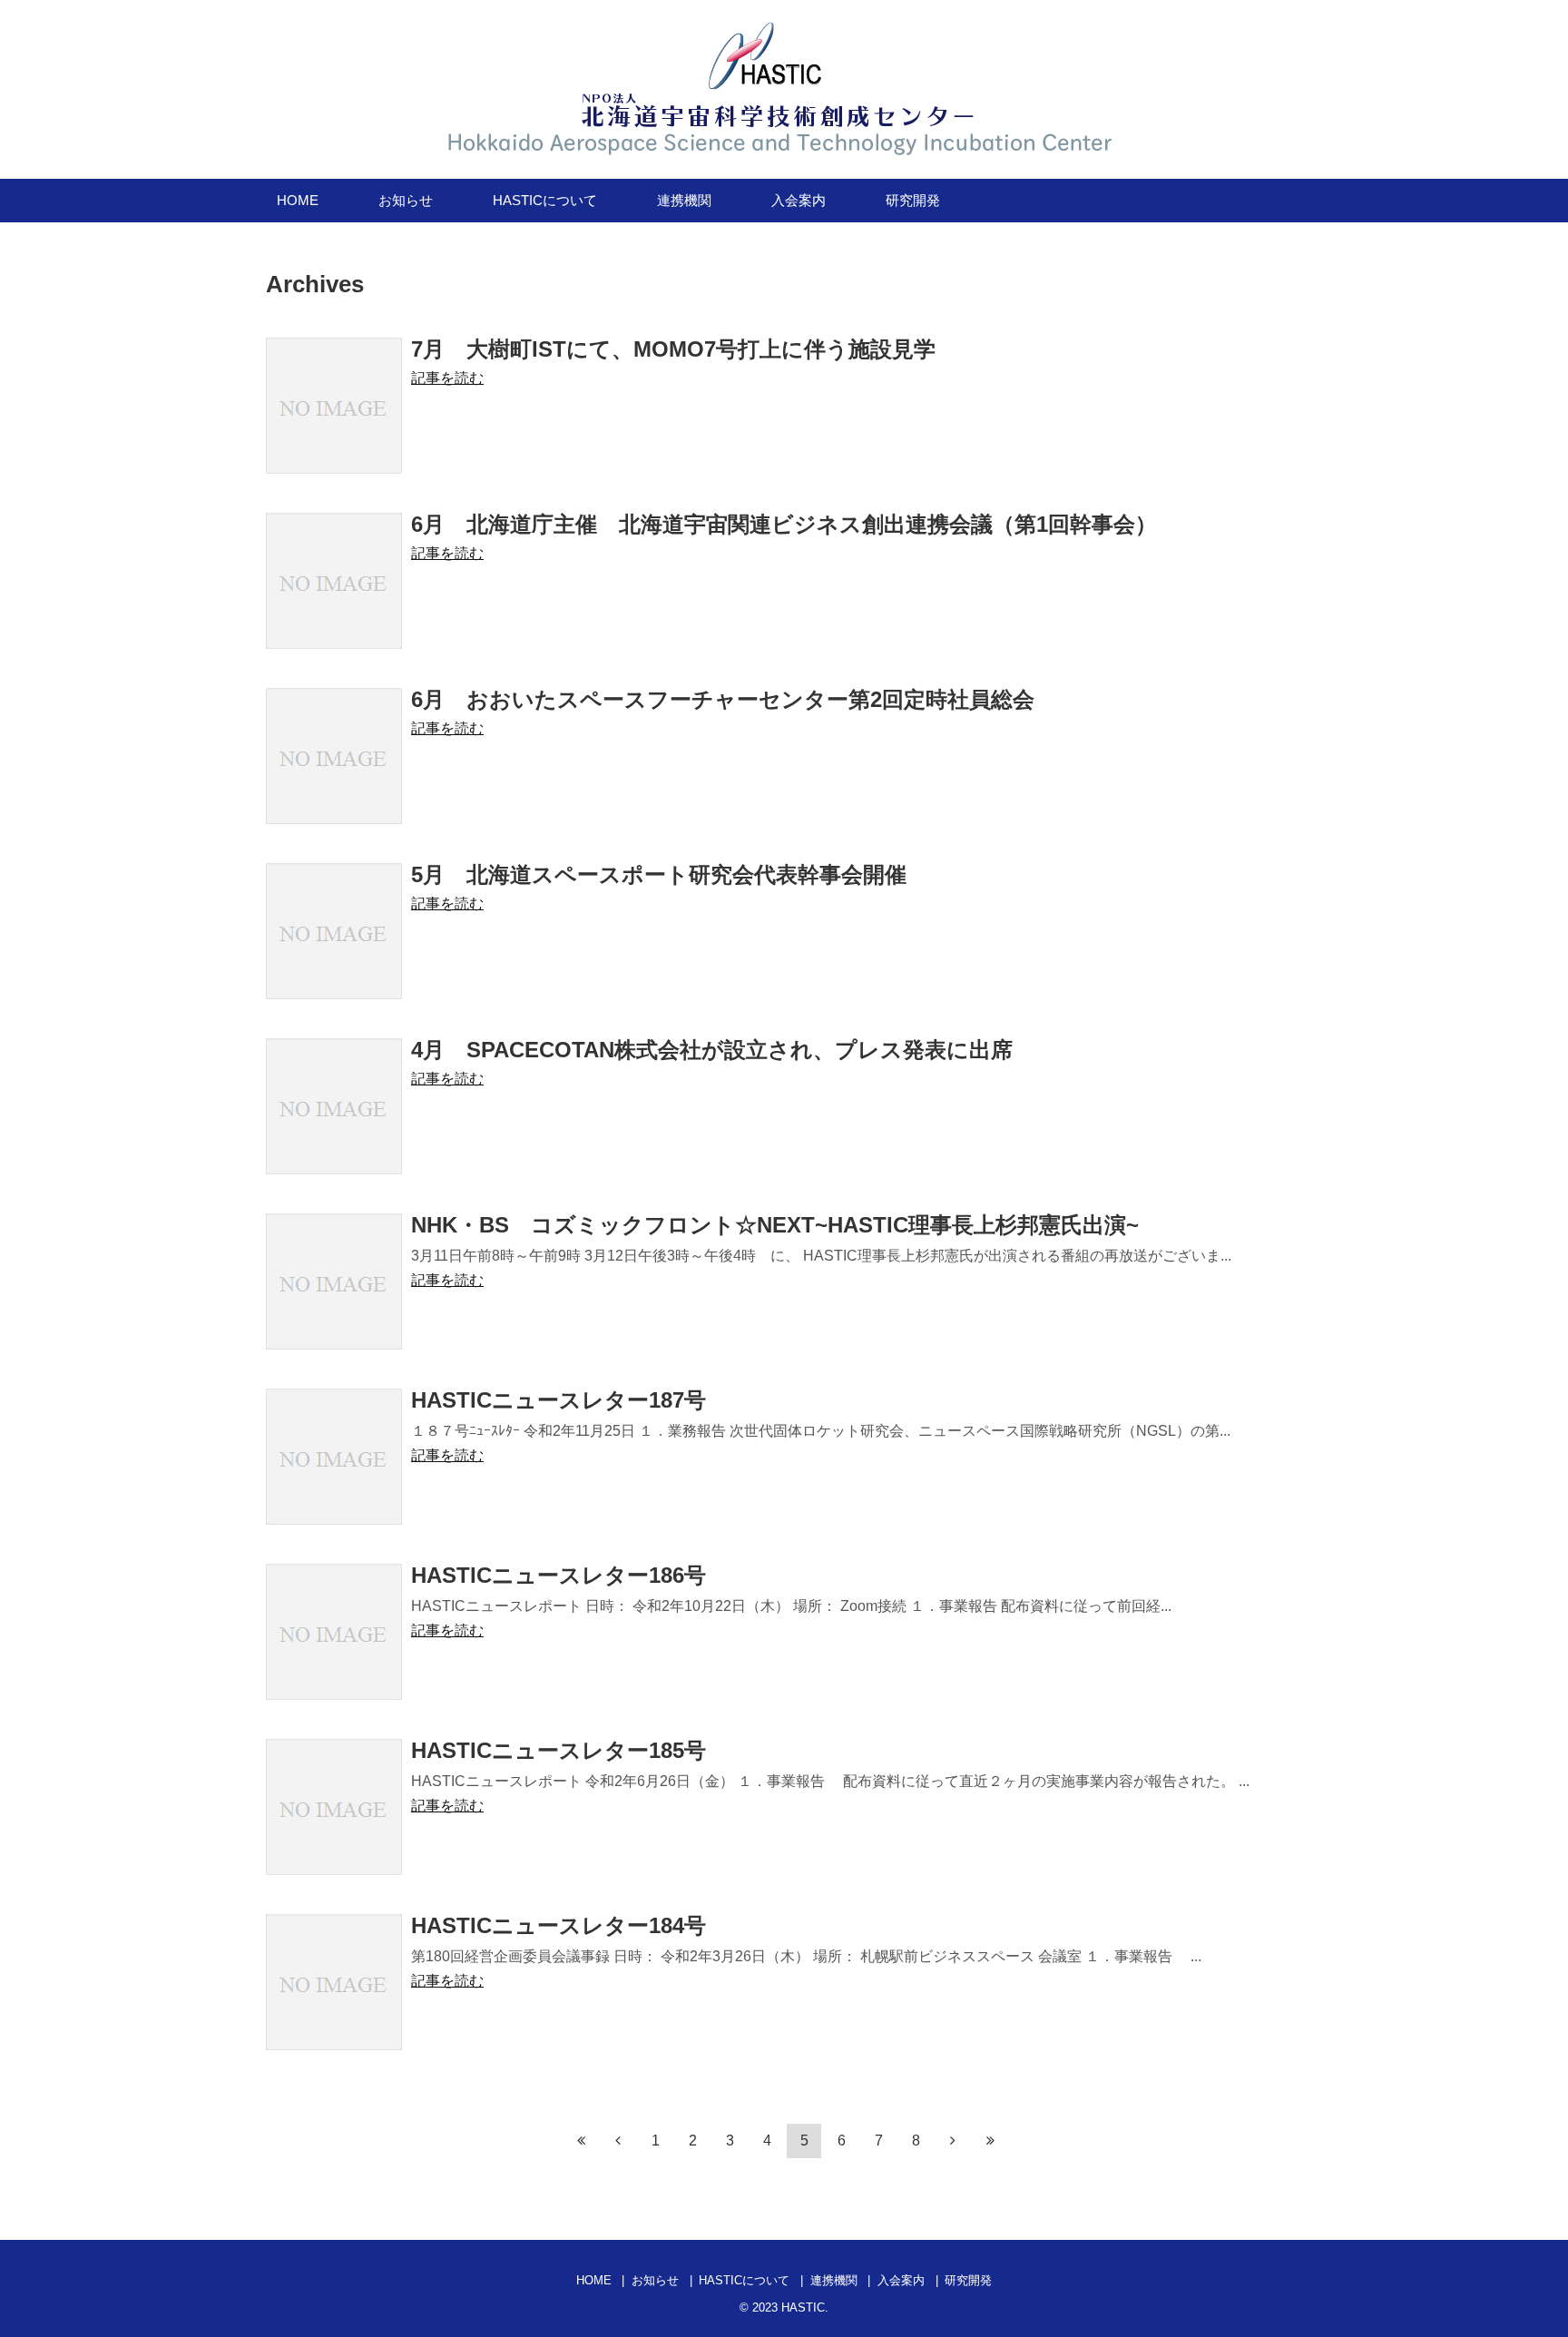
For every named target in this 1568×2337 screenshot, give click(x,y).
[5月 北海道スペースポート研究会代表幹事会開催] (334, 931)
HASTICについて (545, 200)
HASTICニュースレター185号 (559, 1750)
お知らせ (406, 200)
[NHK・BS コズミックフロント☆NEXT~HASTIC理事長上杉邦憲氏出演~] (334, 1281)
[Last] (990, 2140)
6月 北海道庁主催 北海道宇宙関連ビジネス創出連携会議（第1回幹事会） (784, 524)
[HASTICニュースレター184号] (334, 1982)
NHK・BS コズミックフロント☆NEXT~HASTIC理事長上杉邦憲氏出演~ (775, 1225)
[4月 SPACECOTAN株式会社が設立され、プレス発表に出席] (334, 1106)
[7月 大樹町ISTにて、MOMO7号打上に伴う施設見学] (334, 406)
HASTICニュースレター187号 (559, 1400)
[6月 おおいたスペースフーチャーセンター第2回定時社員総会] (334, 756)
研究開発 (913, 200)
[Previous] (618, 2140)
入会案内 (799, 200)
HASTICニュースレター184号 (559, 1925)
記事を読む (447, 378)
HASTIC (803, 2308)
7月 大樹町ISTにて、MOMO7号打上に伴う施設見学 (673, 349)
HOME (298, 200)
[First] (581, 2140)
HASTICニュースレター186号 (559, 1575)
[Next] (953, 2140)
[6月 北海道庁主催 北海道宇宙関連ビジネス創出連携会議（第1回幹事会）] (334, 581)
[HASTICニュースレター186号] (334, 1632)
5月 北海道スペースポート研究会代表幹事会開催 (659, 874)
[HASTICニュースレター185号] (334, 1807)
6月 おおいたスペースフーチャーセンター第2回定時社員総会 (723, 699)
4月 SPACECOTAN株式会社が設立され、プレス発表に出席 (712, 1050)
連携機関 (684, 200)
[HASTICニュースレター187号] (334, 1457)
